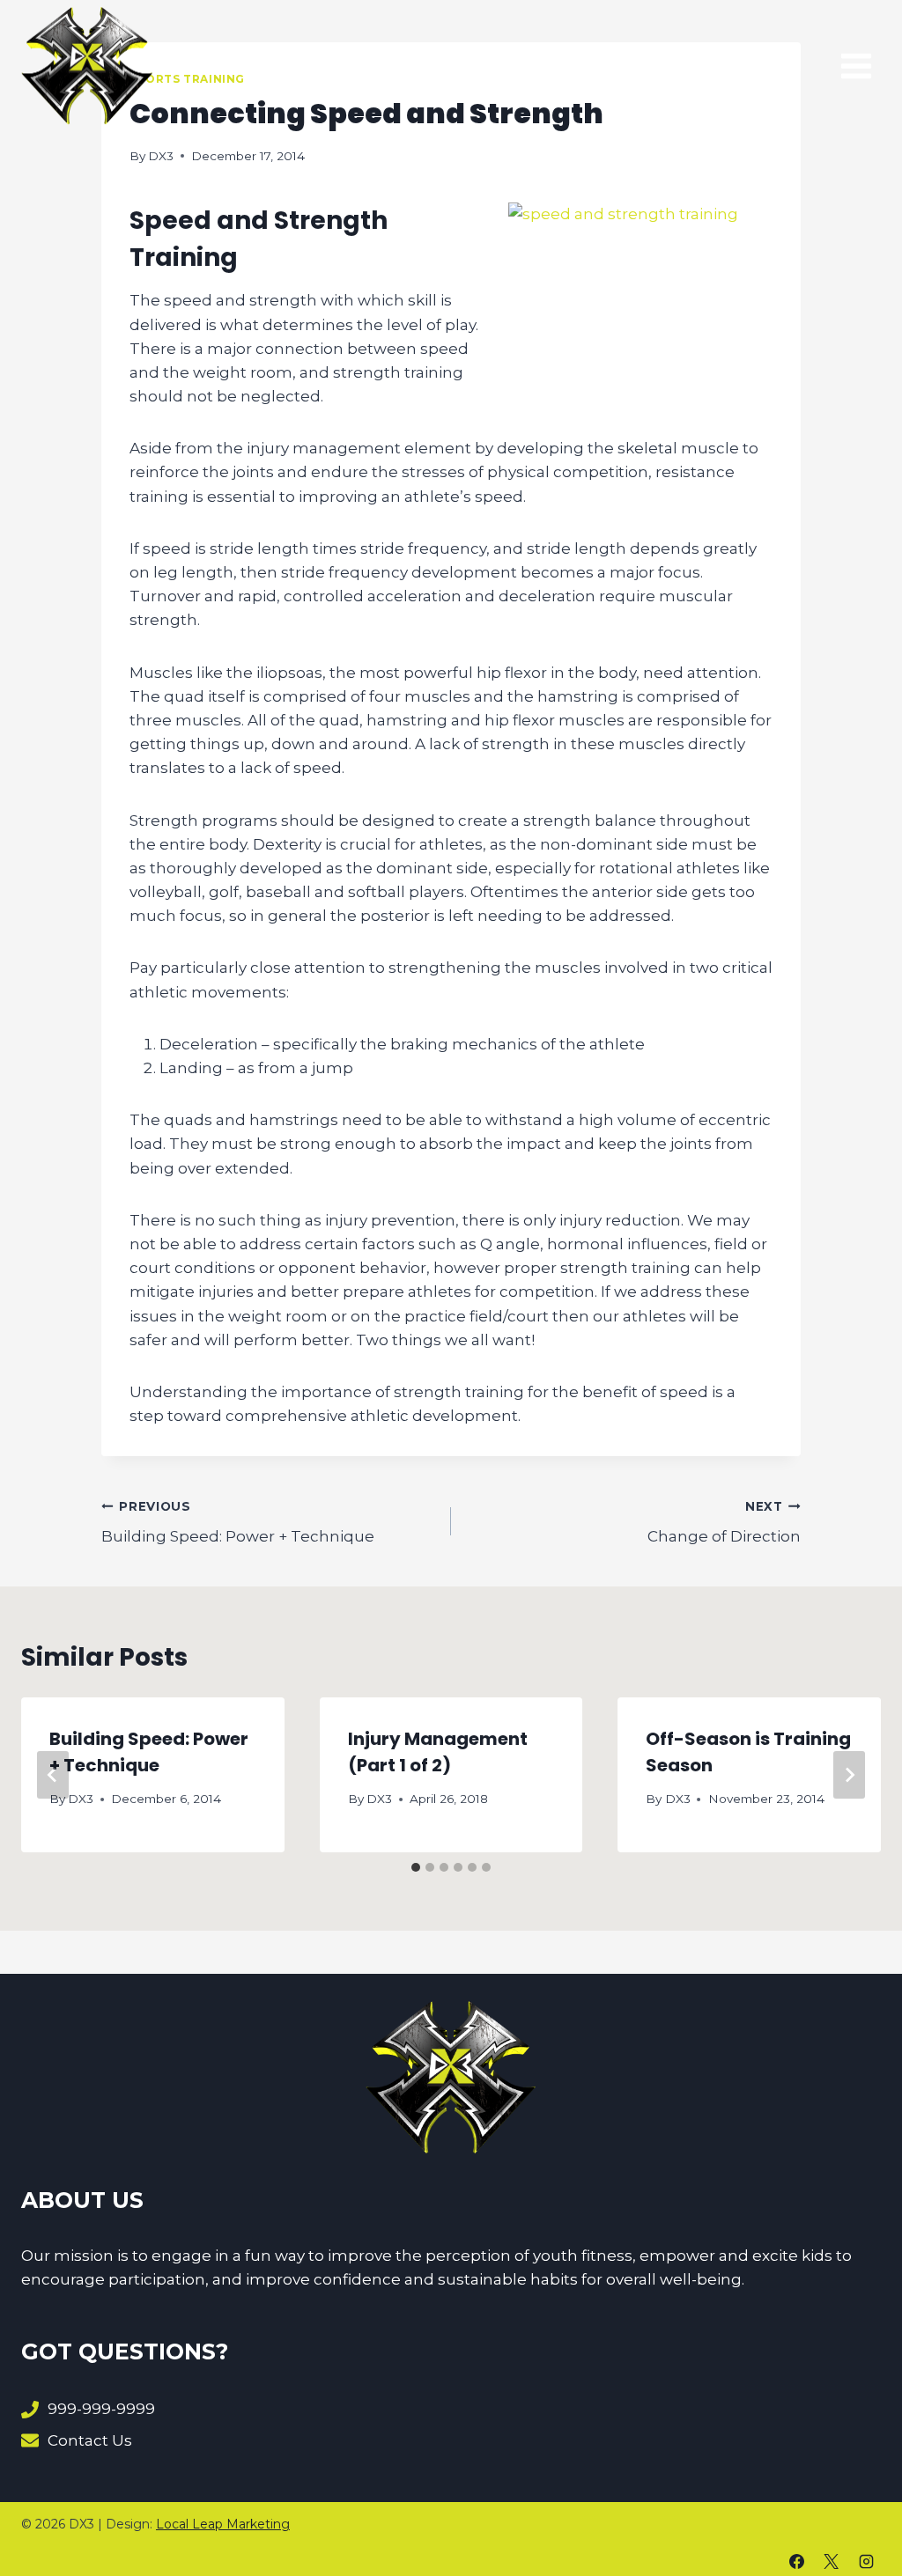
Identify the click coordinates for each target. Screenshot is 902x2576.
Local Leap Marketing (223, 2524)
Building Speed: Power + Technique (238, 1523)
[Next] (849, 1775)
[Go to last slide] (53, 1775)
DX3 (161, 156)
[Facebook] (797, 2561)
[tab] (416, 1867)
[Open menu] (856, 66)
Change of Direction (724, 1523)
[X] (832, 2561)
